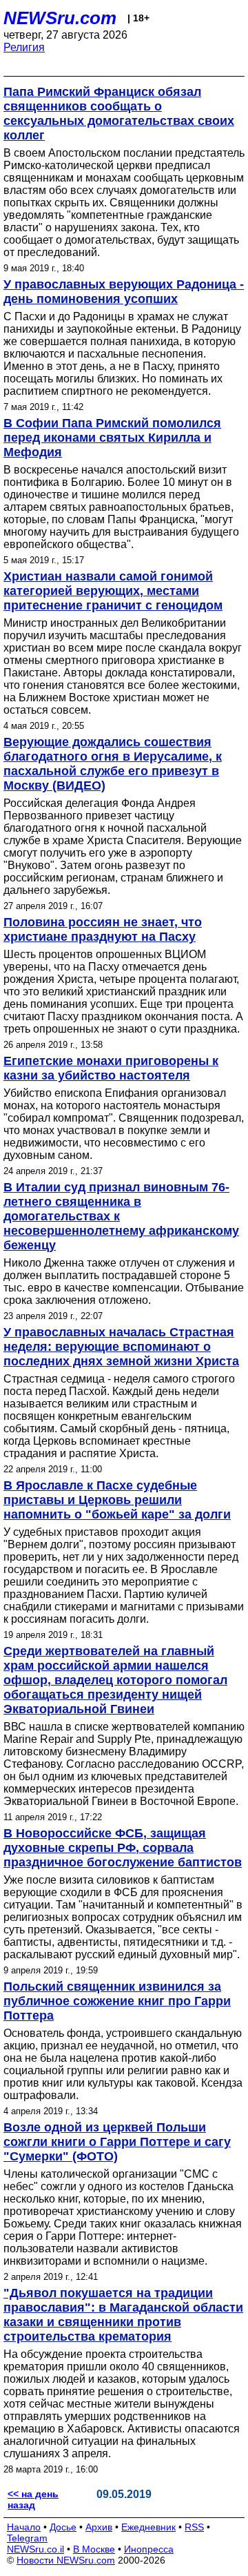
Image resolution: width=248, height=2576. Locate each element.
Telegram (27, 2538)
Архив (99, 2527)
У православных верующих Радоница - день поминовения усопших (124, 292)
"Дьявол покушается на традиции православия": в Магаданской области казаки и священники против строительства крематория (123, 2315)
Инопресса (149, 2549)
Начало (24, 2527)
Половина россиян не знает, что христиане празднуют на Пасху (103, 929)
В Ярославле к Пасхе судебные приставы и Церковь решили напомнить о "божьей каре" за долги (117, 1500)
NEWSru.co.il (35, 2549)
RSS (194, 2527)
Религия (24, 47)
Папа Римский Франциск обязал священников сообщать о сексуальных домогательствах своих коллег (119, 114)
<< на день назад (33, 2499)
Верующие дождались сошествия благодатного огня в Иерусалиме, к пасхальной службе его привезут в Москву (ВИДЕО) (113, 764)
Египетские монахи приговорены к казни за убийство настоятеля (111, 1068)
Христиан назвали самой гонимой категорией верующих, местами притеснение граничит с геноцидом (113, 591)
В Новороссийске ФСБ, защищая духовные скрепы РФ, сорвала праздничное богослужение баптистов (123, 1848)
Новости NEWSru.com (66, 2560)
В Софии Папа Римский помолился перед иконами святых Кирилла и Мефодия (112, 438)
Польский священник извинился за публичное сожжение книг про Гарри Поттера (117, 2001)
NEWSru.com (60, 18)
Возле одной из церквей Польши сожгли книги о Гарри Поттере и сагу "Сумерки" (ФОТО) (117, 2142)
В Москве (94, 2549)
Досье (63, 2527)
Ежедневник (148, 2527)
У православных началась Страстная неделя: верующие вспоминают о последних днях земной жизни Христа (121, 1347)
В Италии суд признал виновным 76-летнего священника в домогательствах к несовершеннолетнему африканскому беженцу (121, 1216)
